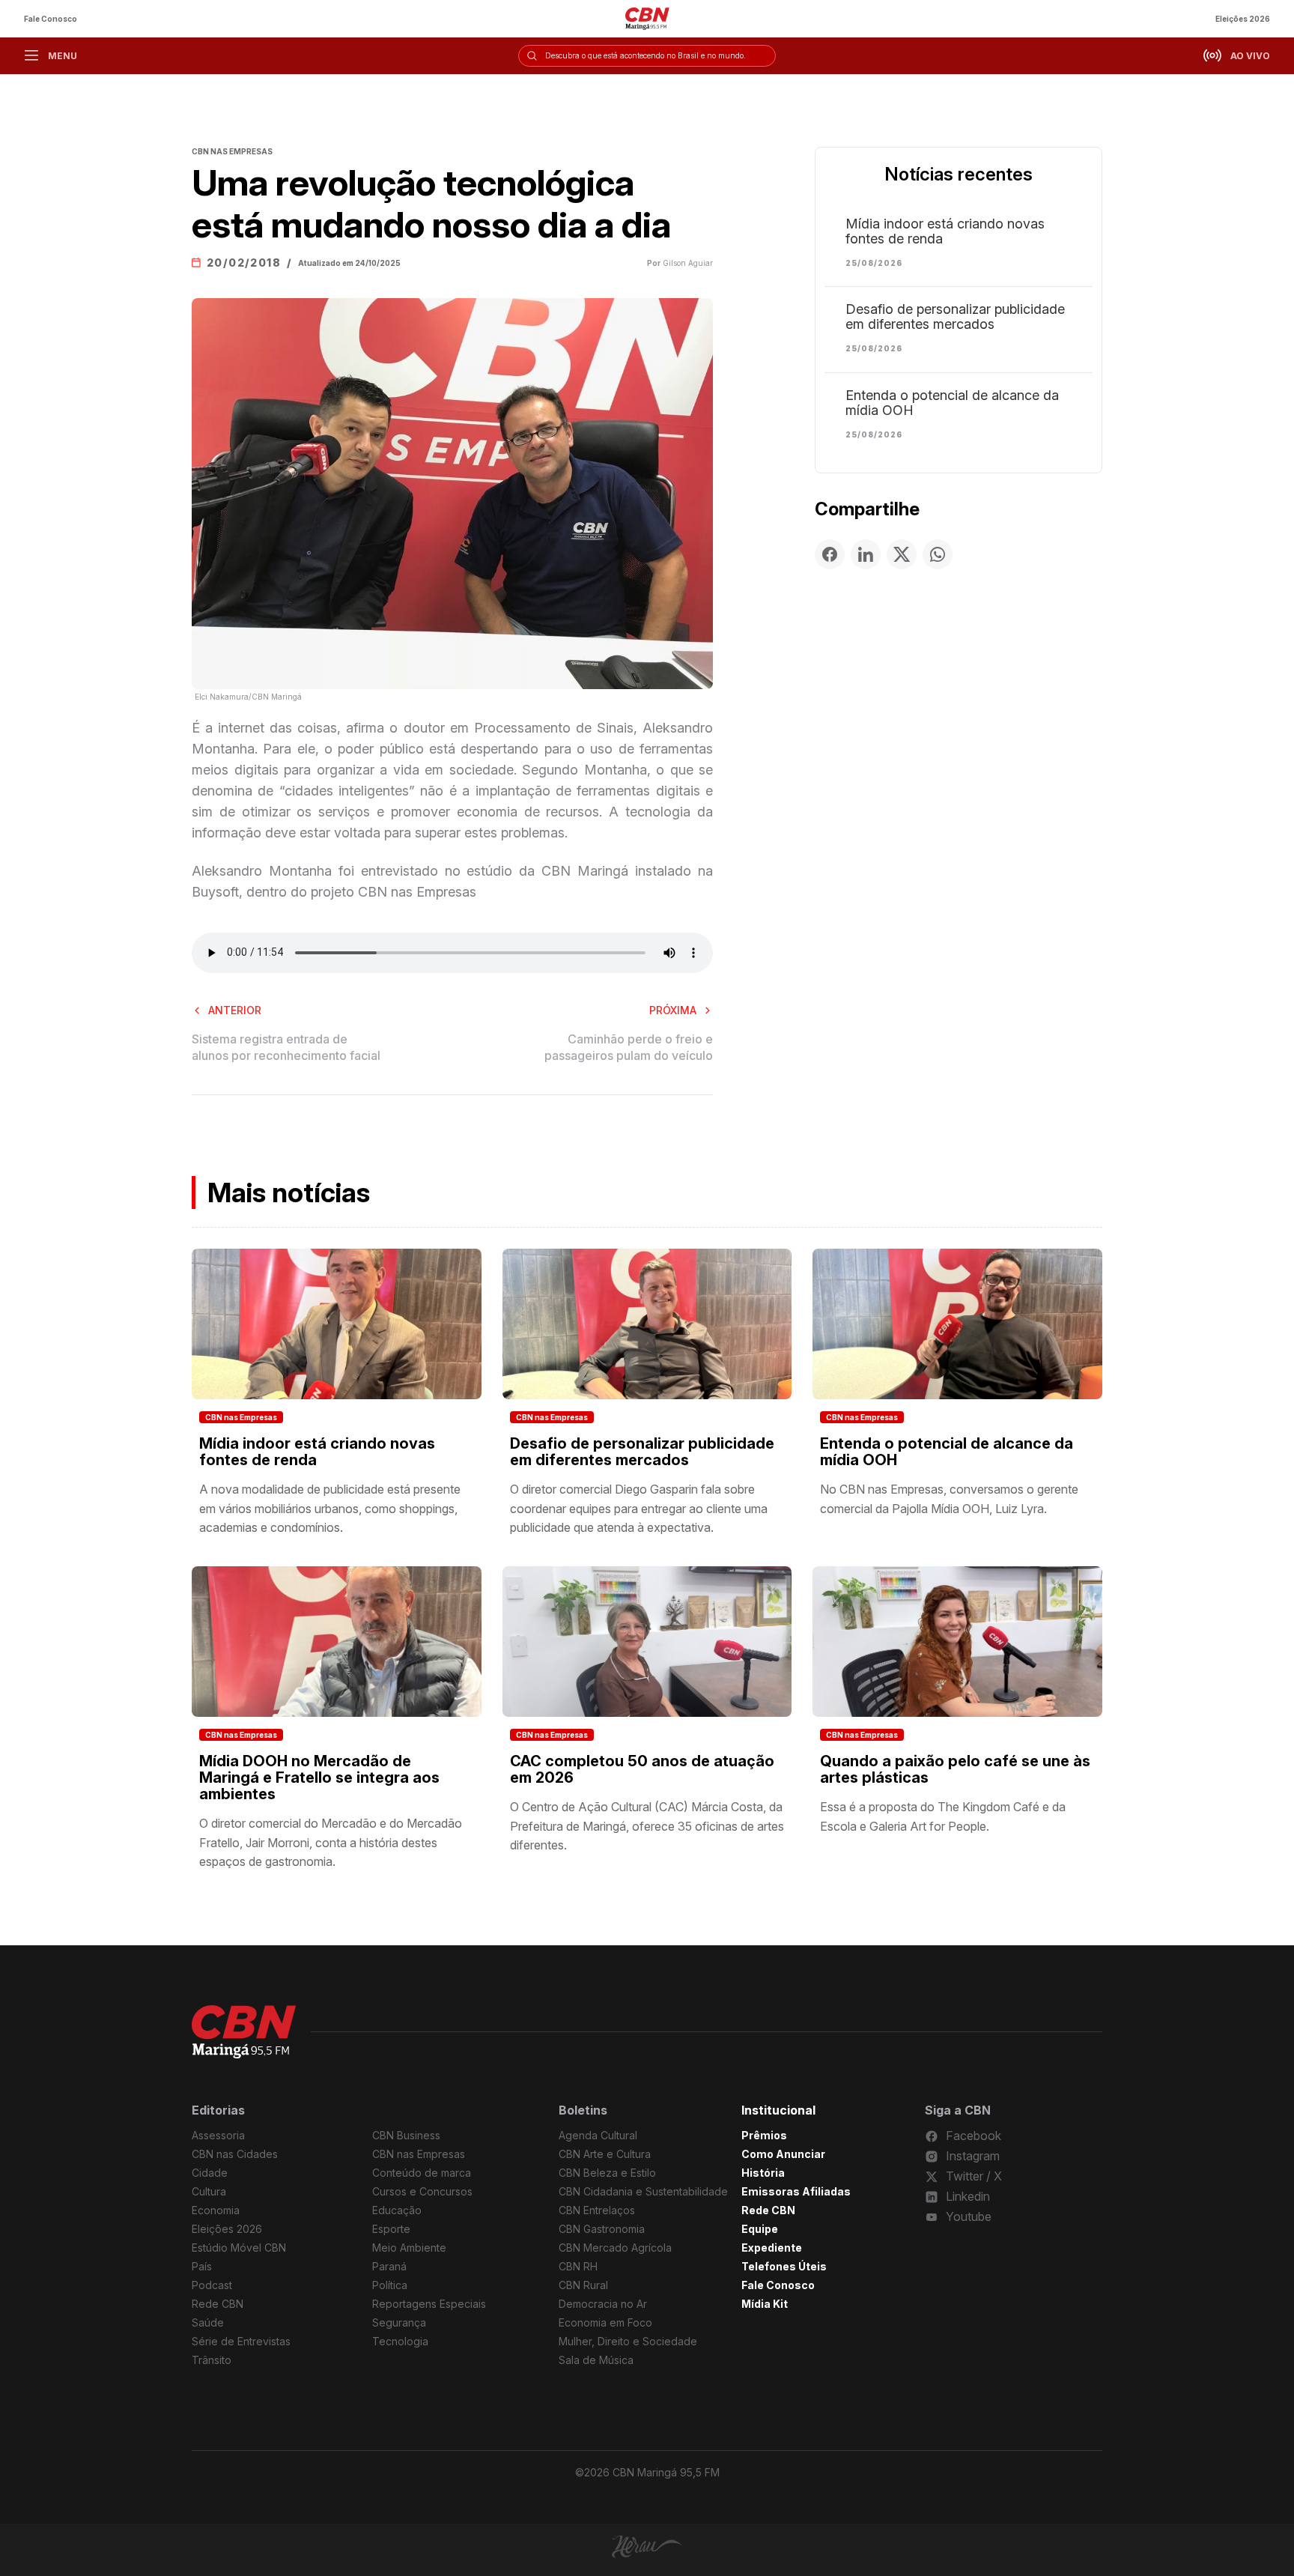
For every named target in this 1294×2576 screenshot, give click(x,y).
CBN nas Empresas (241, 1417)
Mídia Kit (765, 2304)
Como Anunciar (783, 2154)
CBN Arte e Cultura (605, 2154)
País (202, 2266)
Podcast (212, 2285)
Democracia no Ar (603, 2304)
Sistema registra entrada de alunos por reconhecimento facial (286, 1047)
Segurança (399, 2322)
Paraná (389, 2266)
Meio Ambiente (409, 2248)
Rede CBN (218, 2304)
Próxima (673, 1010)
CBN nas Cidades (235, 2154)
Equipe (760, 2229)
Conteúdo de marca (422, 2173)
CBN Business (406, 2135)
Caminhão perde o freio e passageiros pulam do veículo (629, 1047)
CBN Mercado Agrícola (615, 2248)
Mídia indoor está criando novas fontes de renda (945, 231)
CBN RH (578, 2266)
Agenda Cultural (598, 2135)
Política (390, 2285)
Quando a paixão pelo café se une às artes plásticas (955, 1769)
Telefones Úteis (784, 2266)
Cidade (210, 2173)
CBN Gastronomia (602, 2229)
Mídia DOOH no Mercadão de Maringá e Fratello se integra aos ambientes (319, 1778)
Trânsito (212, 2360)
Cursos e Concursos (422, 2191)
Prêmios (764, 2135)
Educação (397, 2210)
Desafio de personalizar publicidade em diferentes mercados (955, 317)
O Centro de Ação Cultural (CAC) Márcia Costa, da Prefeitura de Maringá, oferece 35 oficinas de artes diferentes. (647, 1826)
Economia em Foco (605, 2322)
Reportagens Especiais (429, 2304)
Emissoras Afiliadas (796, 2191)
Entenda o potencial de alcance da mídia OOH (952, 403)
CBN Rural (583, 2285)
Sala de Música (596, 2360)
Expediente (772, 2248)
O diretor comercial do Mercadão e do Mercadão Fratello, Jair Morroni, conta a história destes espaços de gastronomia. (331, 1842)
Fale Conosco (51, 19)
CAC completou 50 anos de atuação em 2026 (642, 1769)
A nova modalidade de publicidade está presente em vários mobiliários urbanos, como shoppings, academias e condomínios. (330, 1508)
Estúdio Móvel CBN (239, 2248)
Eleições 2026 (1243, 19)
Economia (216, 2210)
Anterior (235, 1010)
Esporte (391, 2229)
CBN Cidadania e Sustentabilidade (643, 2191)
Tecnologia (400, 2341)
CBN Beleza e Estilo (607, 2173)
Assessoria (218, 2135)
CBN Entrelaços (597, 2210)
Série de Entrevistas (241, 2341)
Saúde (208, 2322)
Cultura (209, 2191)
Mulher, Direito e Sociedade (628, 2341)
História (763, 2173)
